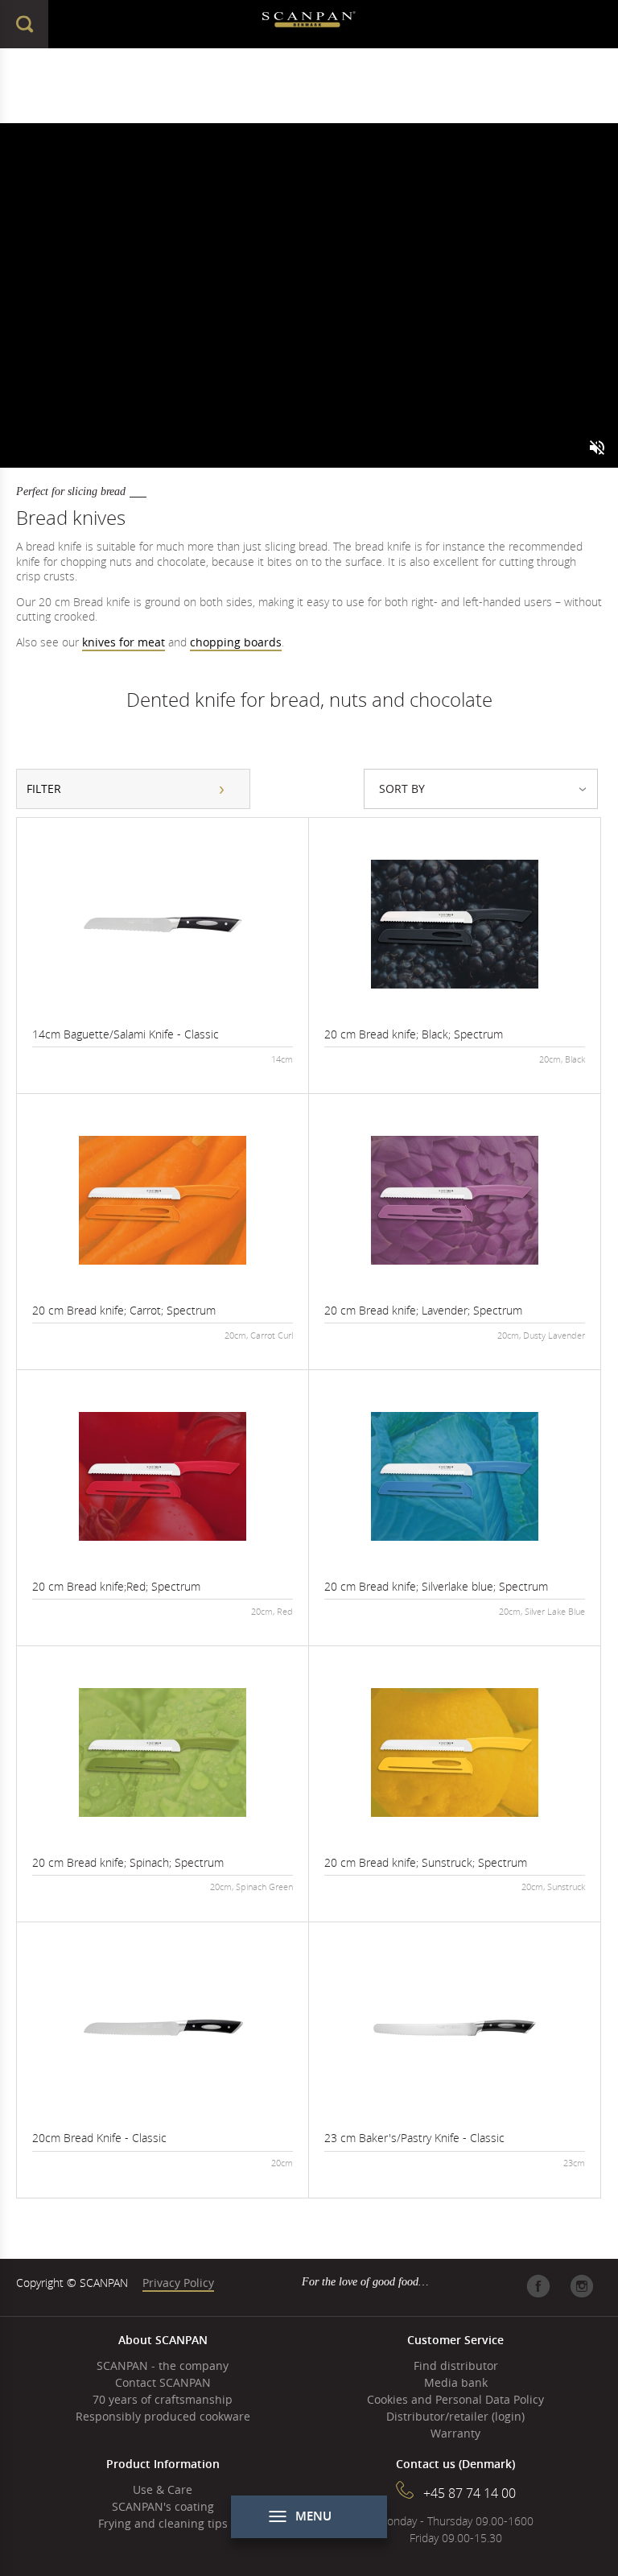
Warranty (455, 2433)
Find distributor (456, 2365)
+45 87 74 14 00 (470, 2493)
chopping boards (236, 642)
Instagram (582, 2286)
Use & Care (163, 2489)
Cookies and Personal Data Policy (455, 2399)
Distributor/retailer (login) (455, 2416)
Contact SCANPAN (163, 2382)
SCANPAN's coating (163, 2506)
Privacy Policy (178, 2283)
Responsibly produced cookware (163, 2416)
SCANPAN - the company (163, 2365)
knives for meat (124, 642)
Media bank (456, 2382)
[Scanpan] (309, 24)
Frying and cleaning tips (163, 2523)
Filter (44, 788)
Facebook (538, 2286)
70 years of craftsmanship (163, 2399)
